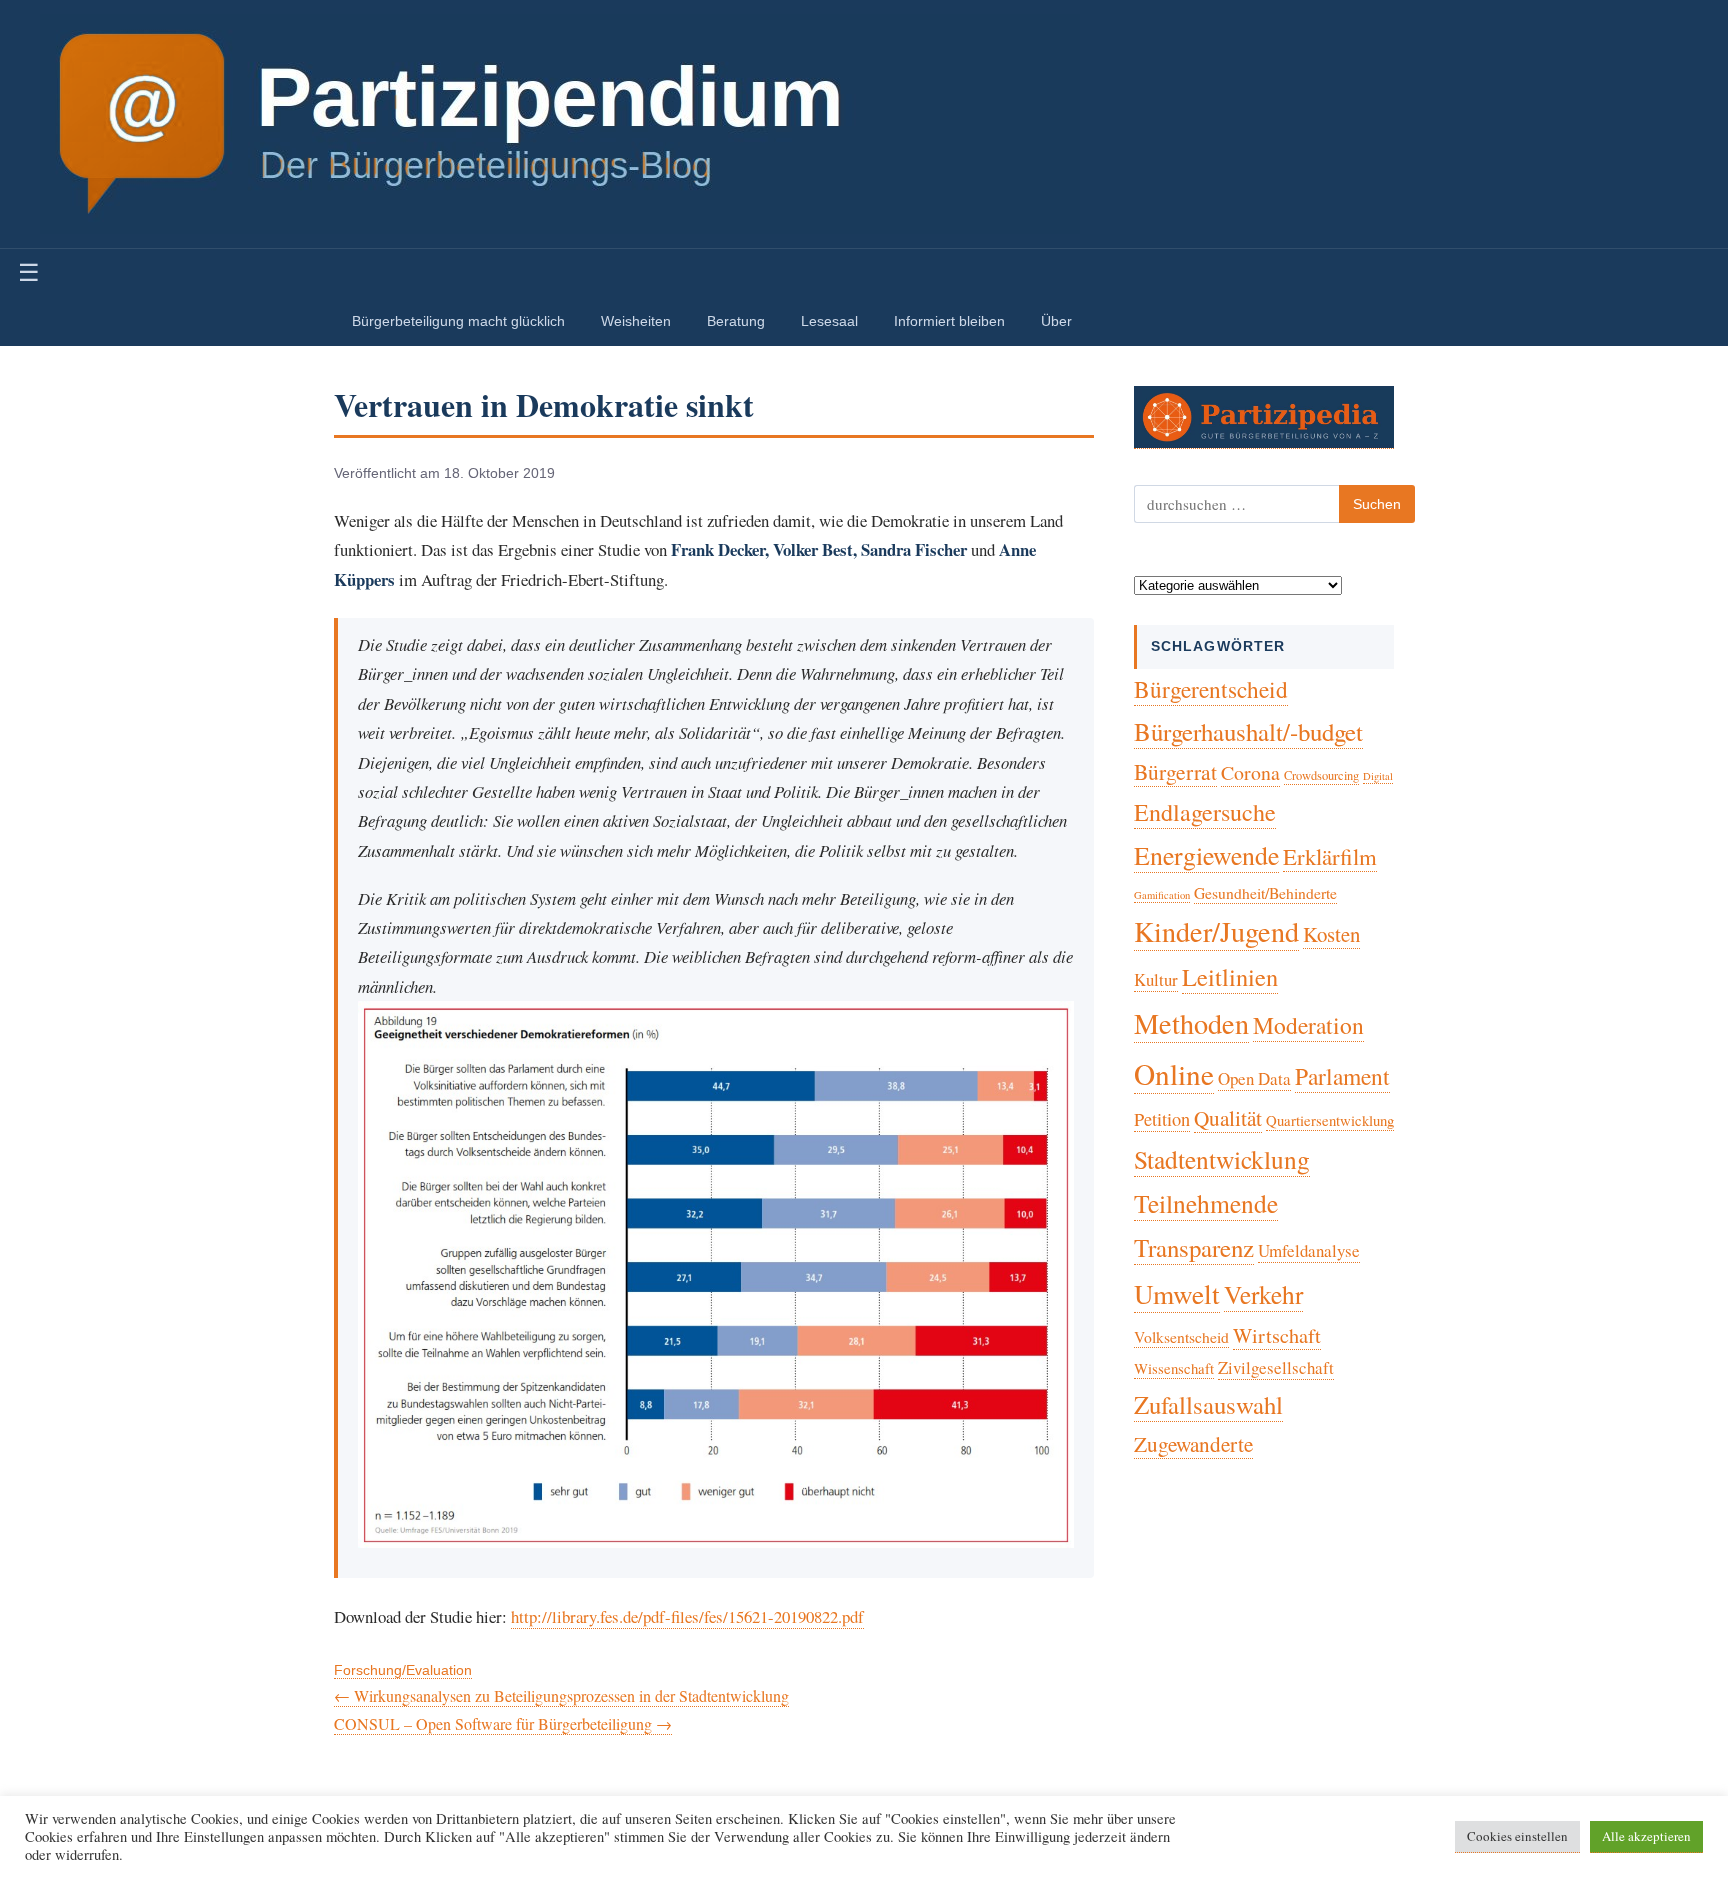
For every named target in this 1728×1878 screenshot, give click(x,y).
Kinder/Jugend (1216, 931)
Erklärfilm (1330, 856)
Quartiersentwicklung (1330, 1120)
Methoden (1191, 1023)
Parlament (1342, 1076)
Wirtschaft (1277, 1335)
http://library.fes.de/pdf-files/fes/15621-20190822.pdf (687, 1616)
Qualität (1228, 1118)
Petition (1162, 1119)
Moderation (1308, 1025)
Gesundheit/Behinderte (1265, 892)
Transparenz (1194, 1247)
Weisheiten (636, 321)
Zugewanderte (1193, 1444)
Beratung (736, 321)
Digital (1378, 776)
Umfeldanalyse (1309, 1250)
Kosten (1331, 934)
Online (1174, 1073)
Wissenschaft (1174, 1368)
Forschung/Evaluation (403, 1670)
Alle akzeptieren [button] (1646, 1836)
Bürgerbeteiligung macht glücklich (458, 321)
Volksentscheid (1181, 1336)
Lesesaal (829, 321)
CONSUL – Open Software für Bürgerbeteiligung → (503, 1723)
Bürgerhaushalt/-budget (1248, 731)
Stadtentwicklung (1222, 1159)
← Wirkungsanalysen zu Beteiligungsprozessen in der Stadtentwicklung (561, 1695)
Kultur (1156, 979)
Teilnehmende (1206, 1203)
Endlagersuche (1205, 812)
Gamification (1162, 895)
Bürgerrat (1175, 771)
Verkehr (1263, 1294)
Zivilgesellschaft (1276, 1367)
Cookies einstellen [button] (1517, 1836)
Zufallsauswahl (1208, 1404)
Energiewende (1206, 855)
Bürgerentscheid (1211, 689)
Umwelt (1177, 1293)
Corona (1250, 772)
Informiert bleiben (949, 321)
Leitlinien (1230, 976)
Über (1056, 321)
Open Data (1254, 1078)
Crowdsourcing (1321, 775)
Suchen (1377, 504)
